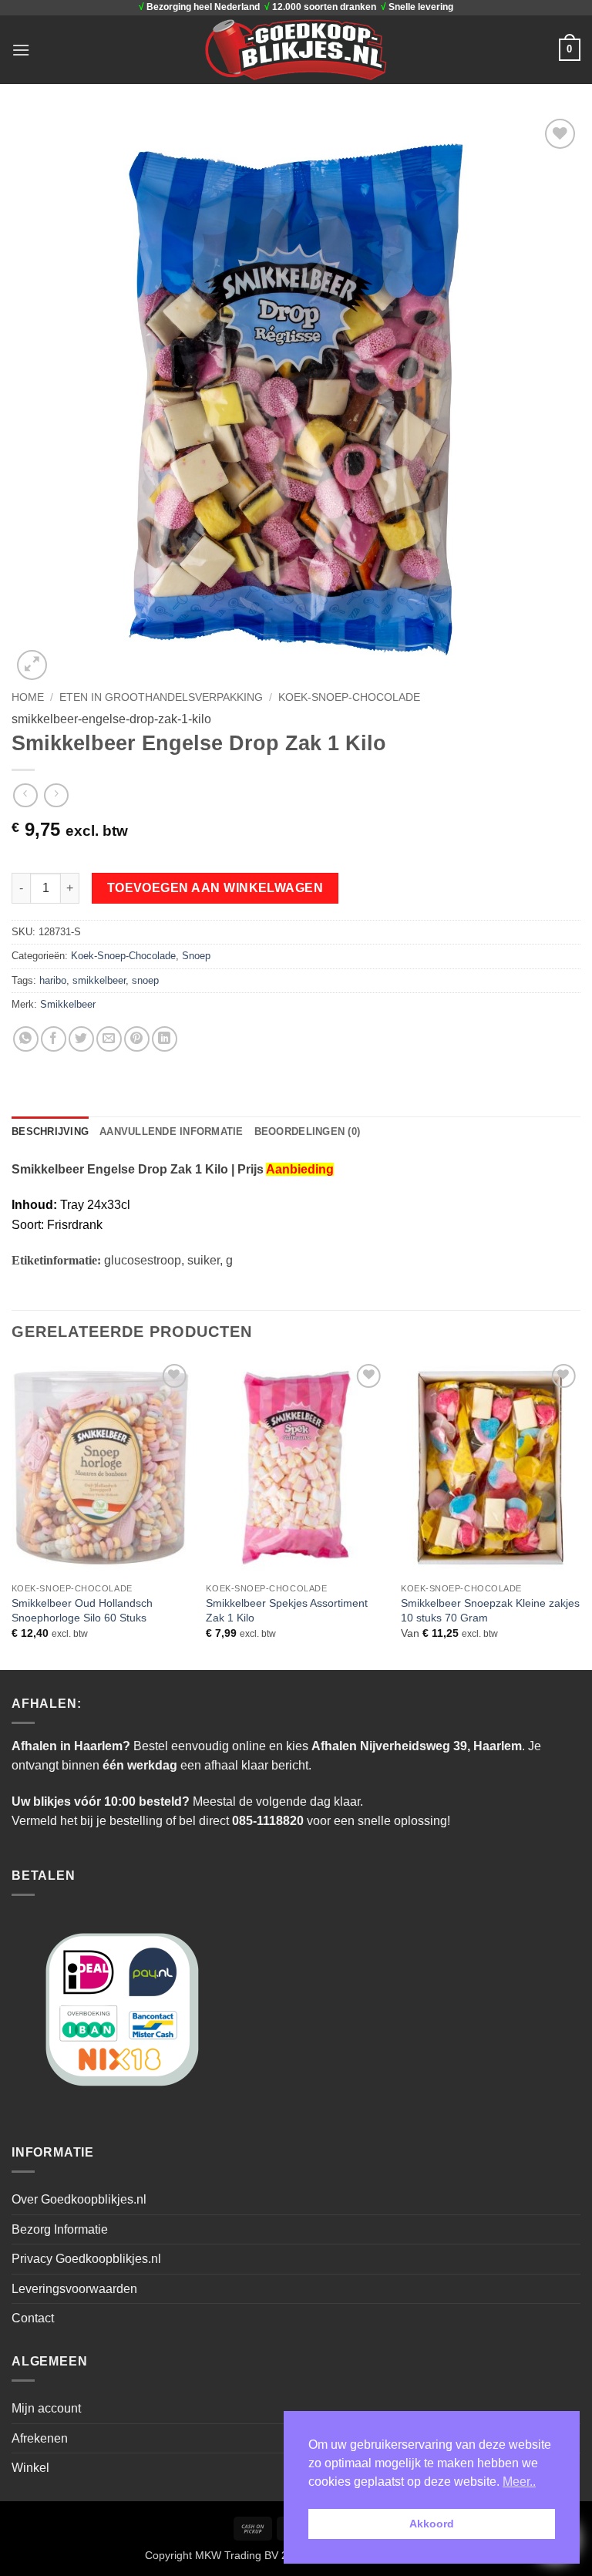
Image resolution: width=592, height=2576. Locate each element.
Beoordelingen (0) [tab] (307, 1131)
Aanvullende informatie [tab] (172, 1131)
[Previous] (12, 1514)
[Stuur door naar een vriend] (109, 1039)
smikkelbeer (99, 980)
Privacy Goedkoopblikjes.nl (86, 2259)
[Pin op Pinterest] (137, 1039)
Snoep (196, 956)
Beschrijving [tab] (50, 1131)
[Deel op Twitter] (81, 1039)
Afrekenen (40, 2438)
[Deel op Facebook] (54, 1039)
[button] (21, 50)
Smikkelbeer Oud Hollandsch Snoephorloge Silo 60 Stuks (82, 1610)
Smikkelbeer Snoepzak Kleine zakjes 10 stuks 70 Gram (490, 1610)
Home (28, 697)
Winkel (30, 2468)
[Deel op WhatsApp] (26, 1039)
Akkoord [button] (432, 2524)
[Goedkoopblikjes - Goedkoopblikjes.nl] (296, 49)
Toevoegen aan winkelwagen (215, 888)
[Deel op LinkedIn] (165, 1039)
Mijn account (46, 2408)
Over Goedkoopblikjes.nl (79, 2199)
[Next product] (25, 795)
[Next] (580, 1514)
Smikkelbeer (68, 1004)
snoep (145, 980)
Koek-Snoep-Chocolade (349, 697)
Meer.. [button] (519, 2482)
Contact (33, 2318)
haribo (53, 980)
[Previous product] (56, 795)
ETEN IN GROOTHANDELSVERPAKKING (161, 697)
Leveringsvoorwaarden (74, 2289)
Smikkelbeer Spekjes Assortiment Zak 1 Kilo (287, 1610)
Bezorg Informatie (60, 2229)
